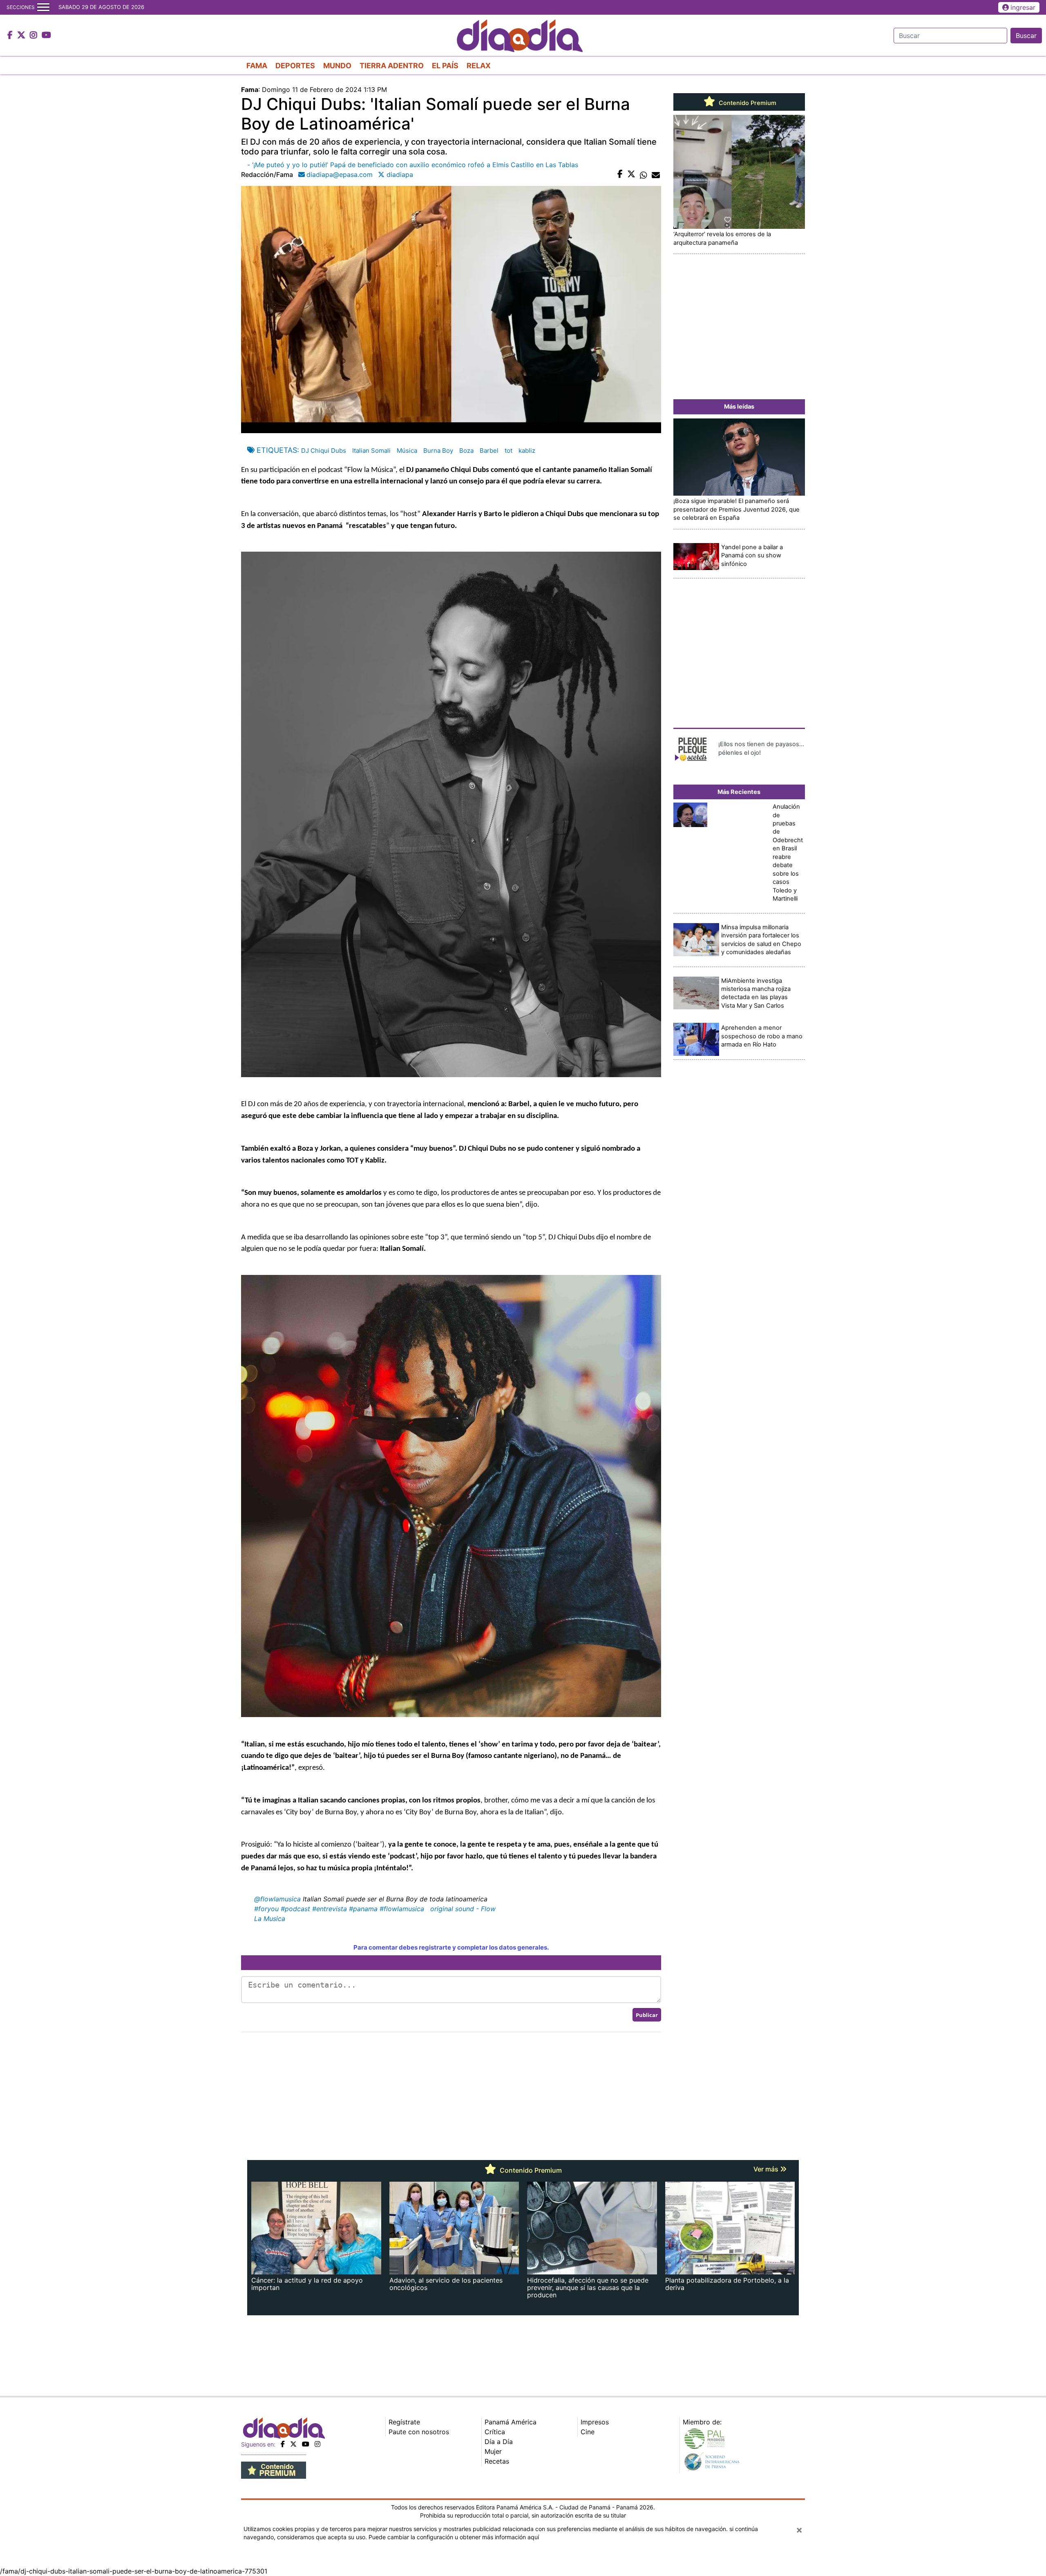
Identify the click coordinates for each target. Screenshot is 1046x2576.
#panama (363, 1909)
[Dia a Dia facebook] (11, 36)
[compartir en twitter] (631, 174)
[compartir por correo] (656, 174)
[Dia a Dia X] (22, 36)
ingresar (1023, 7)
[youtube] (306, 2444)
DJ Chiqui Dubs (324, 451)
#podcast (295, 1909)
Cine (588, 2432)
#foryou (266, 1909)
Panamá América (511, 2422)
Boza (466, 451)
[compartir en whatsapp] (644, 174)
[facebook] (283, 2444)
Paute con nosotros (419, 2432)
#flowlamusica (402, 1909)
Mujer (493, 2451)
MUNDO (337, 66)
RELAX (479, 66)
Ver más (767, 2169)
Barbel (489, 451)
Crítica (495, 2432)
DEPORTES (295, 66)
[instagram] (317, 2444)
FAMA (257, 66)
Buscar (1026, 36)
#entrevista (330, 1909)
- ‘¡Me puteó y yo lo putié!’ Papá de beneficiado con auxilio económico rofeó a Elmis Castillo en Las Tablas (413, 165)
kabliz (527, 451)
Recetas (497, 2461)
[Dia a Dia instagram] (35, 36)
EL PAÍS (445, 66)
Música (407, 451)
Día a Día (499, 2442)
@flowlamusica (277, 1899)
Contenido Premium (747, 103)
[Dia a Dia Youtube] (46, 36)
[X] (293, 2444)
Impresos (595, 2422)
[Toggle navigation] (43, 7)
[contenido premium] (274, 2469)
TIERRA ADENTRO (392, 66)
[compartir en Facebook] (620, 174)
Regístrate (404, 2422)
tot (508, 451)
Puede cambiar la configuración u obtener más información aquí (454, 2537)
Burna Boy (438, 451)
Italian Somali (371, 451)
